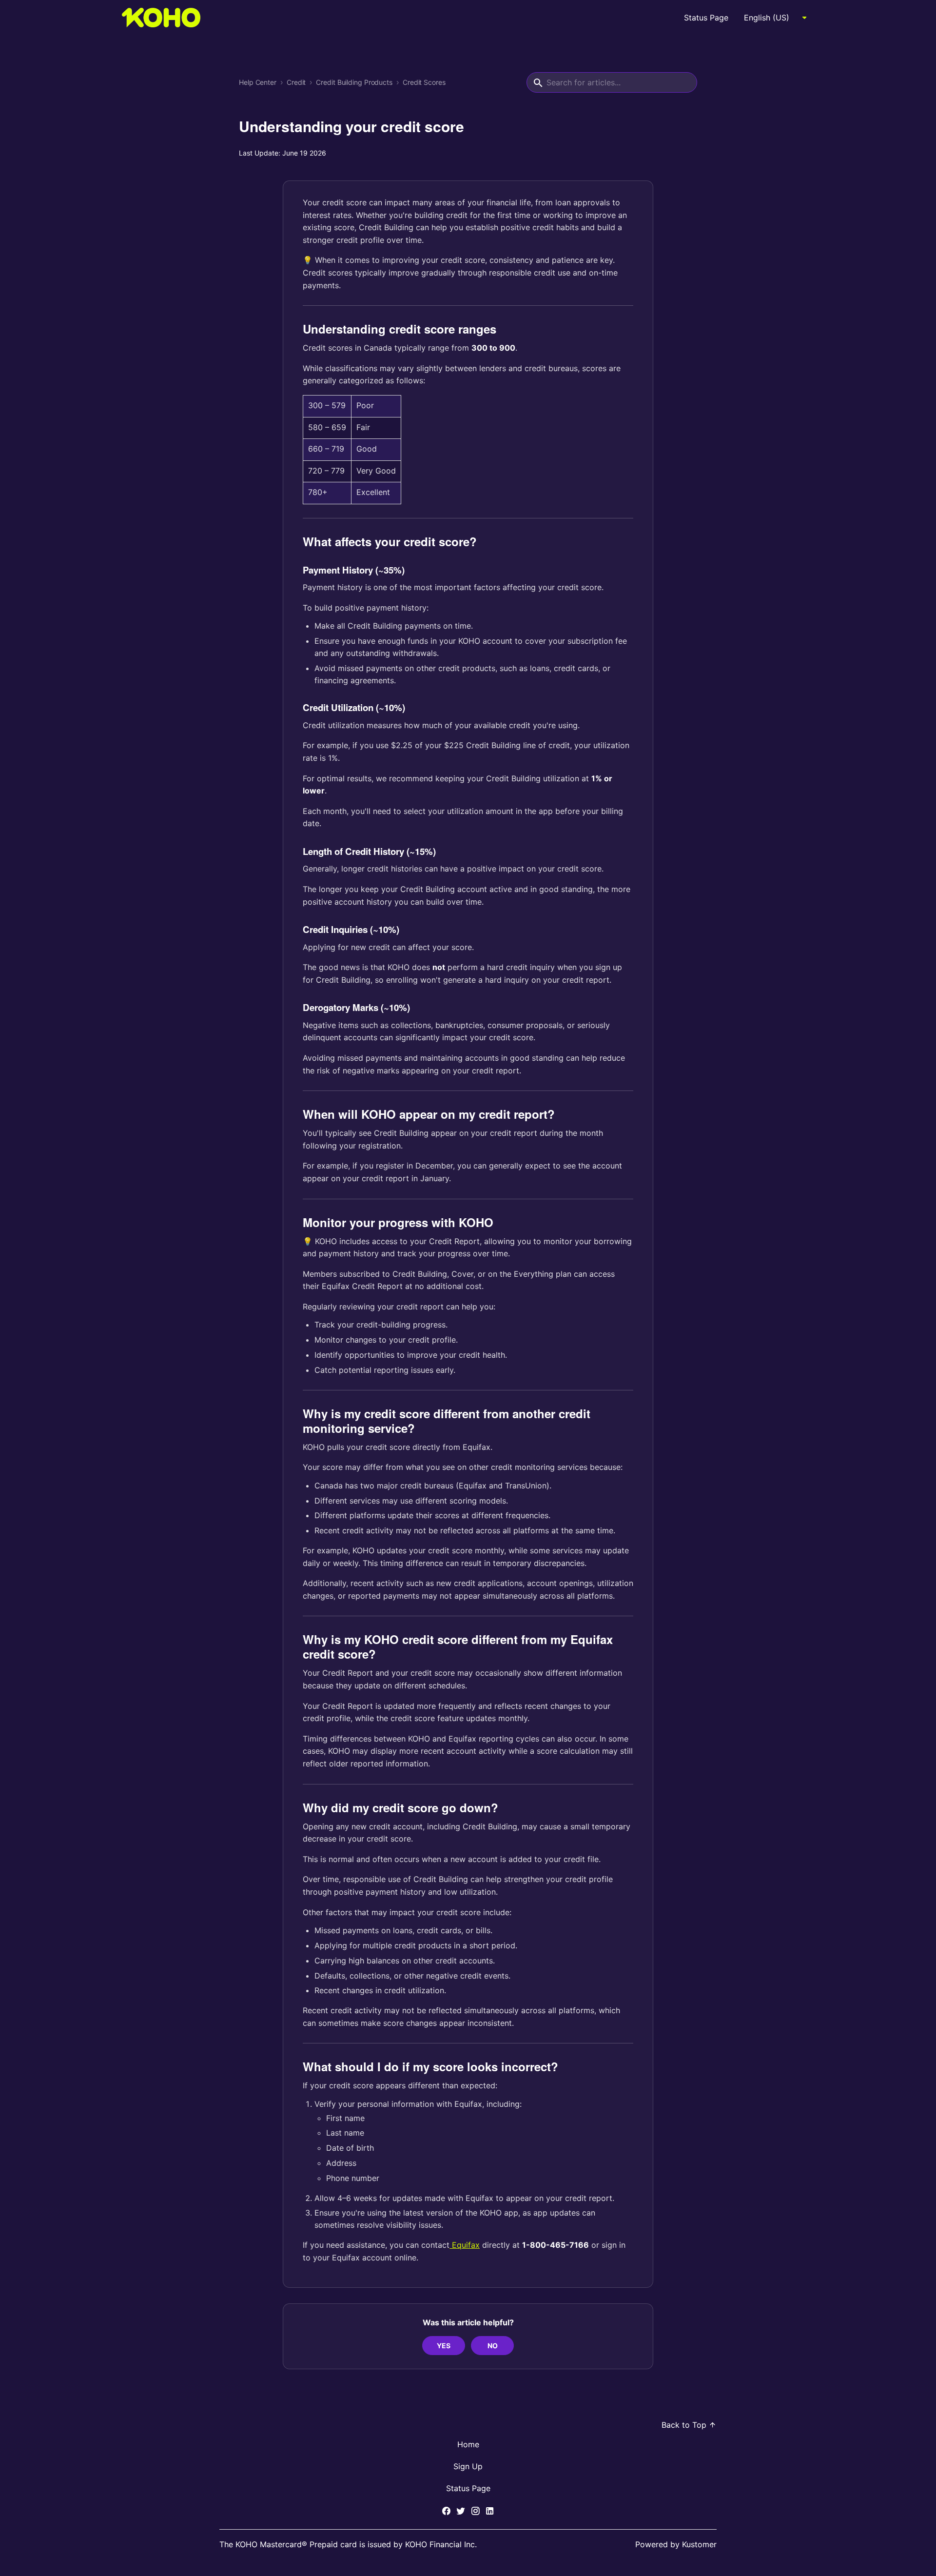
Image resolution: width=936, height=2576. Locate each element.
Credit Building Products (354, 82)
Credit (296, 82)
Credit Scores (424, 82)
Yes (444, 2346)
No (493, 2346)
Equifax (465, 2245)
